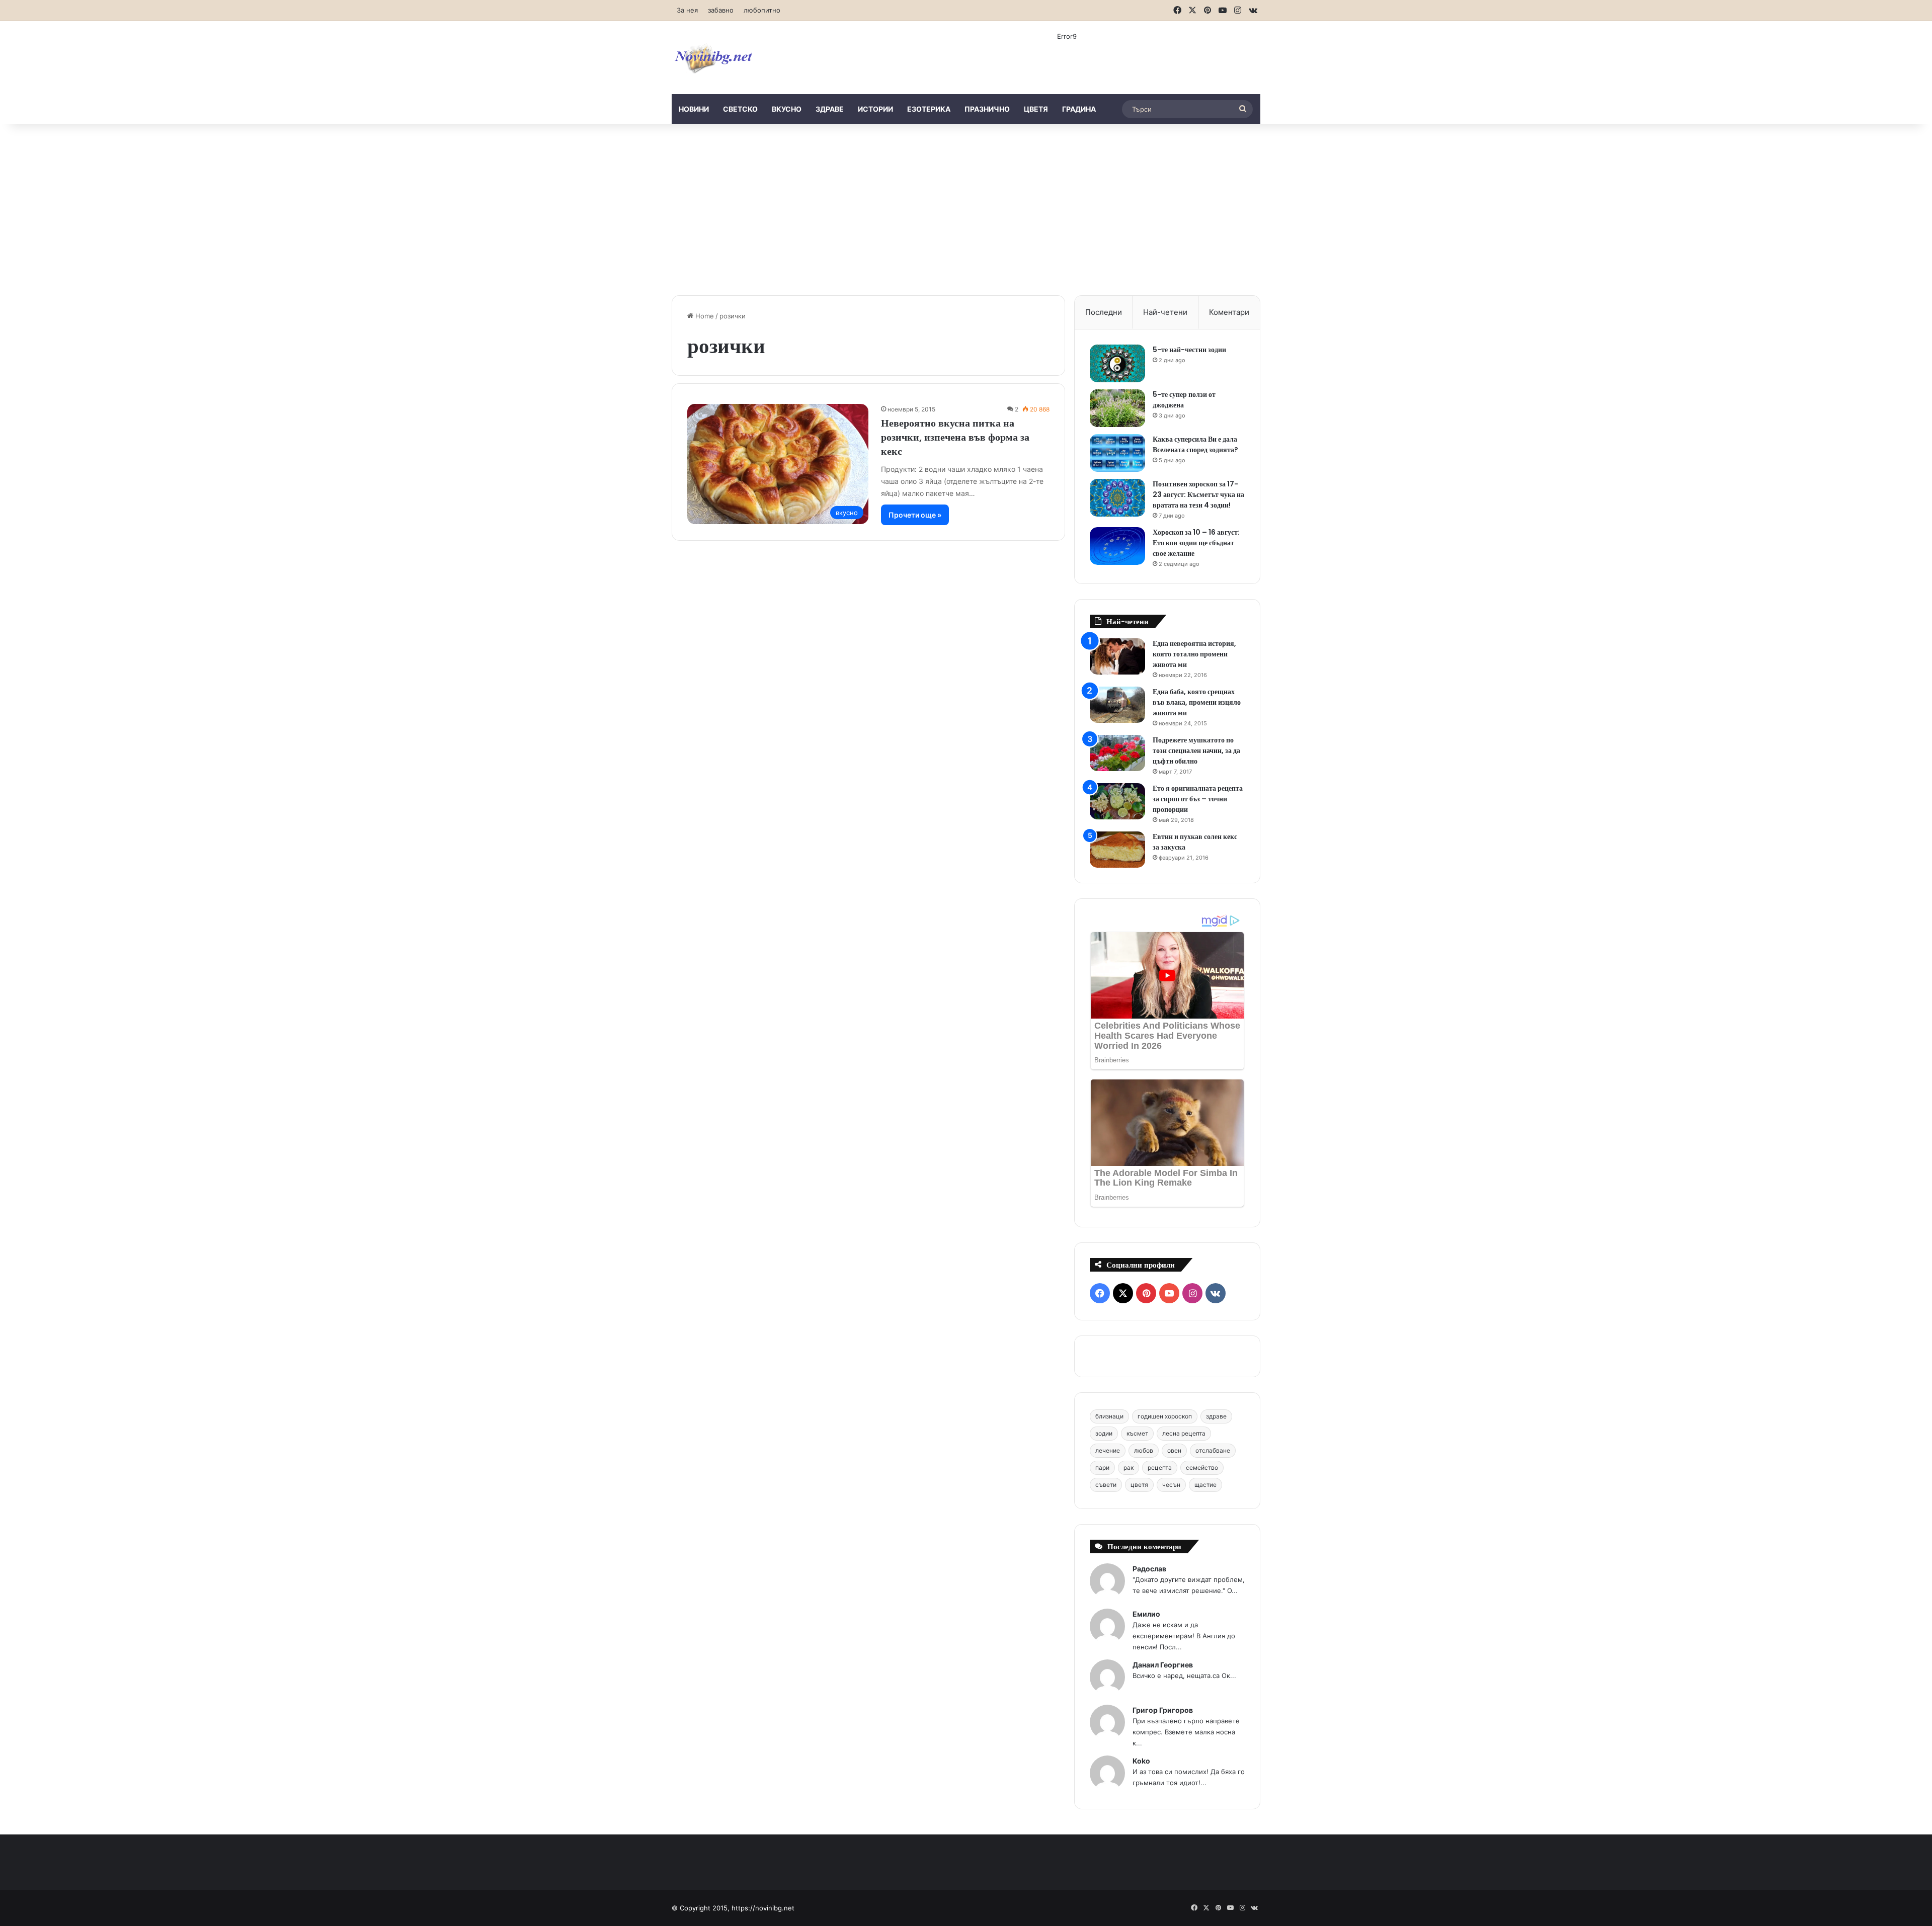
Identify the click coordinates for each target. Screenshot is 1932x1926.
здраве (830, 109)
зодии (1104, 1433)
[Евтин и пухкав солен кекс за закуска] (1117, 850)
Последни (1104, 312)
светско (740, 109)
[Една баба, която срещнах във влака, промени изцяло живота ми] (1117, 705)
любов (1144, 1450)
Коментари (1229, 312)
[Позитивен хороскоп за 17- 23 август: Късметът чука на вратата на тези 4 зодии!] (1117, 498)
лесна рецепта (1184, 1433)
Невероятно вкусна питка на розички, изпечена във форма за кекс (955, 437)
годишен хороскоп (1165, 1416)
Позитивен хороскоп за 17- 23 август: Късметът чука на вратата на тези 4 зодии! (1198, 494)
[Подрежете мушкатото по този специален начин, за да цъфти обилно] (1117, 753)
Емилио (1146, 1614)
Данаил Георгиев (1163, 1665)
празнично (987, 109)
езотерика (929, 109)
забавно (721, 10)
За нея (687, 10)
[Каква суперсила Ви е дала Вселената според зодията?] (1117, 453)
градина (1079, 109)
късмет (1137, 1433)
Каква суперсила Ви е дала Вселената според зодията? (1195, 444)
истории (875, 109)
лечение (1108, 1450)
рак (1129, 1468)
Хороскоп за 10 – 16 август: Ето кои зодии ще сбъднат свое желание (1196, 543)
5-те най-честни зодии (1189, 350)
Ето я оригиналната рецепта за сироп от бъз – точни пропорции (1198, 799)
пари (1102, 1468)
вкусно (787, 109)
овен (1174, 1450)
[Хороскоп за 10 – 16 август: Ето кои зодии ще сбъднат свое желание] (1117, 546)
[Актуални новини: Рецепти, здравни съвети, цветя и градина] (713, 58)
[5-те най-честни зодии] (1117, 363)
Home (704, 316)
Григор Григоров (1163, 1710)
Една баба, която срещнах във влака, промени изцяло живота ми (1197, 702)
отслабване (1213, 1450)
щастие (1205, 1485)
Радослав (1149, 1569)
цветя (1036, 109)
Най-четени (1165, 312)
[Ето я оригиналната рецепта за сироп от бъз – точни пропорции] (1117, 802)
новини (694, 109)
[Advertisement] (966, 210)
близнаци (1109, 1416)
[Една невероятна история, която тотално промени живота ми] (1117, 657)
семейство (1202, 1468)
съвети (1106, 1485)
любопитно (762, 10)
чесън (1171, 1485)
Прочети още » (915, 515)
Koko (1141, 1761)
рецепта (1160, 1468)
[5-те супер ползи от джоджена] (1117, 408)
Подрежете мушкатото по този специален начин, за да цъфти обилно (1196, 750)
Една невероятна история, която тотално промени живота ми (1194, 654)
